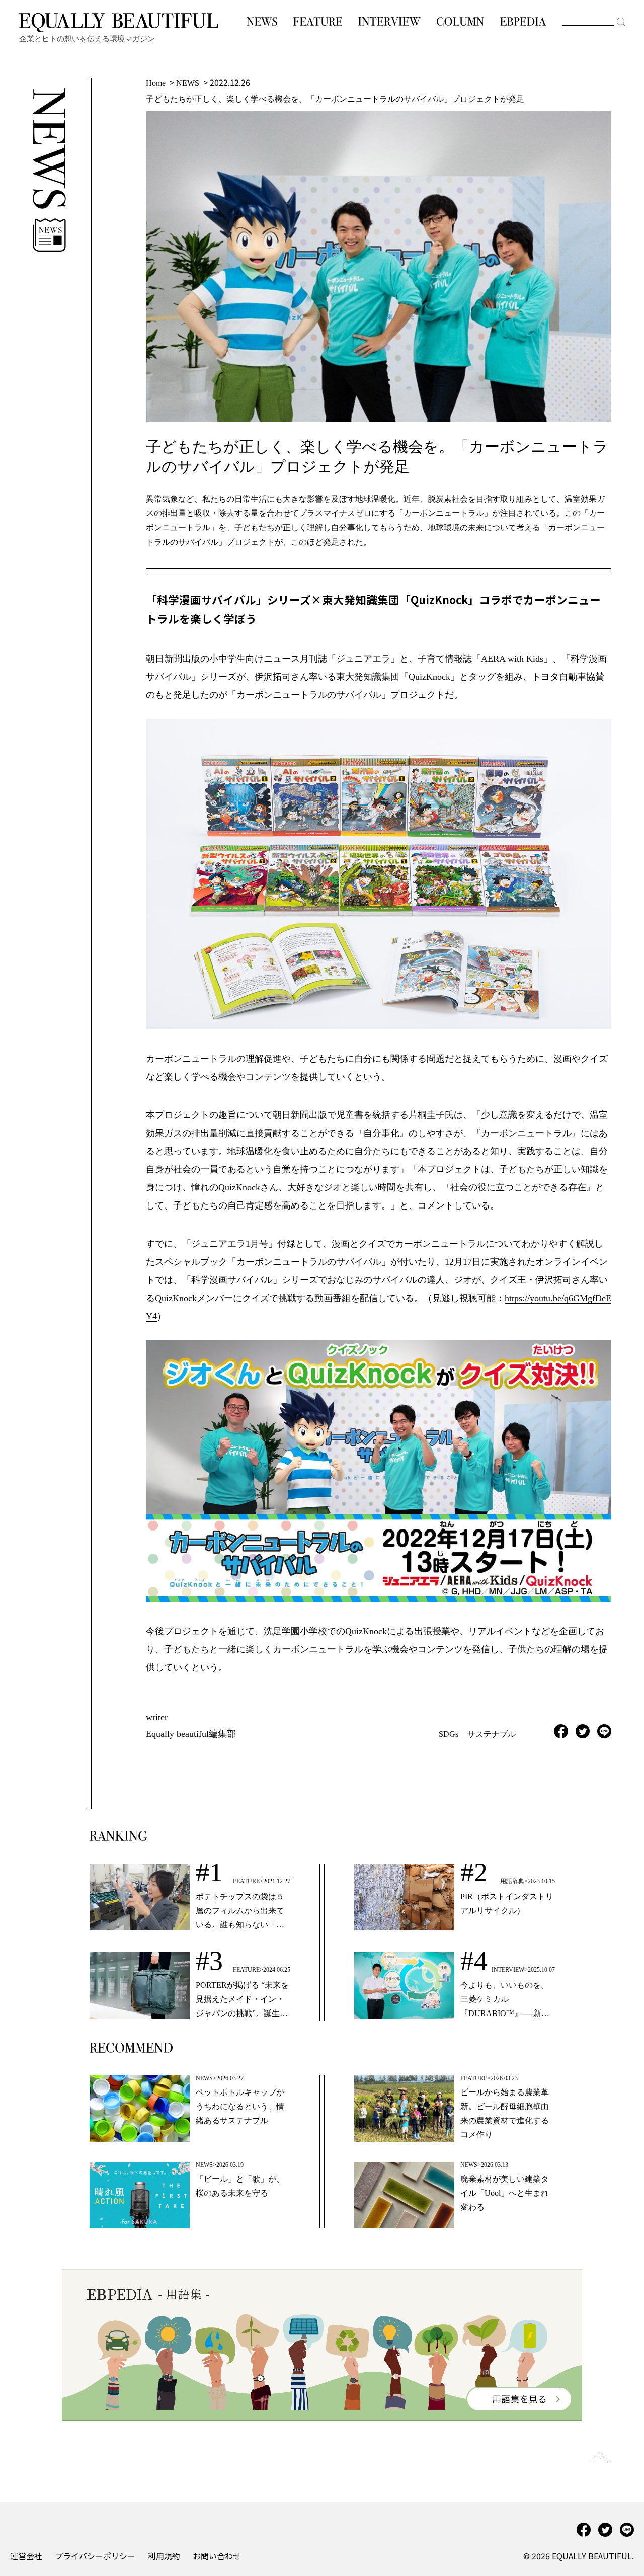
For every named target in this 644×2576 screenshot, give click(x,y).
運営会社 (26, 2556)
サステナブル (492, 1734)
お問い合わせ (217, 2556)
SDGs (449, 1734)
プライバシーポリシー (95, 2556)
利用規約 (164, 2556)
